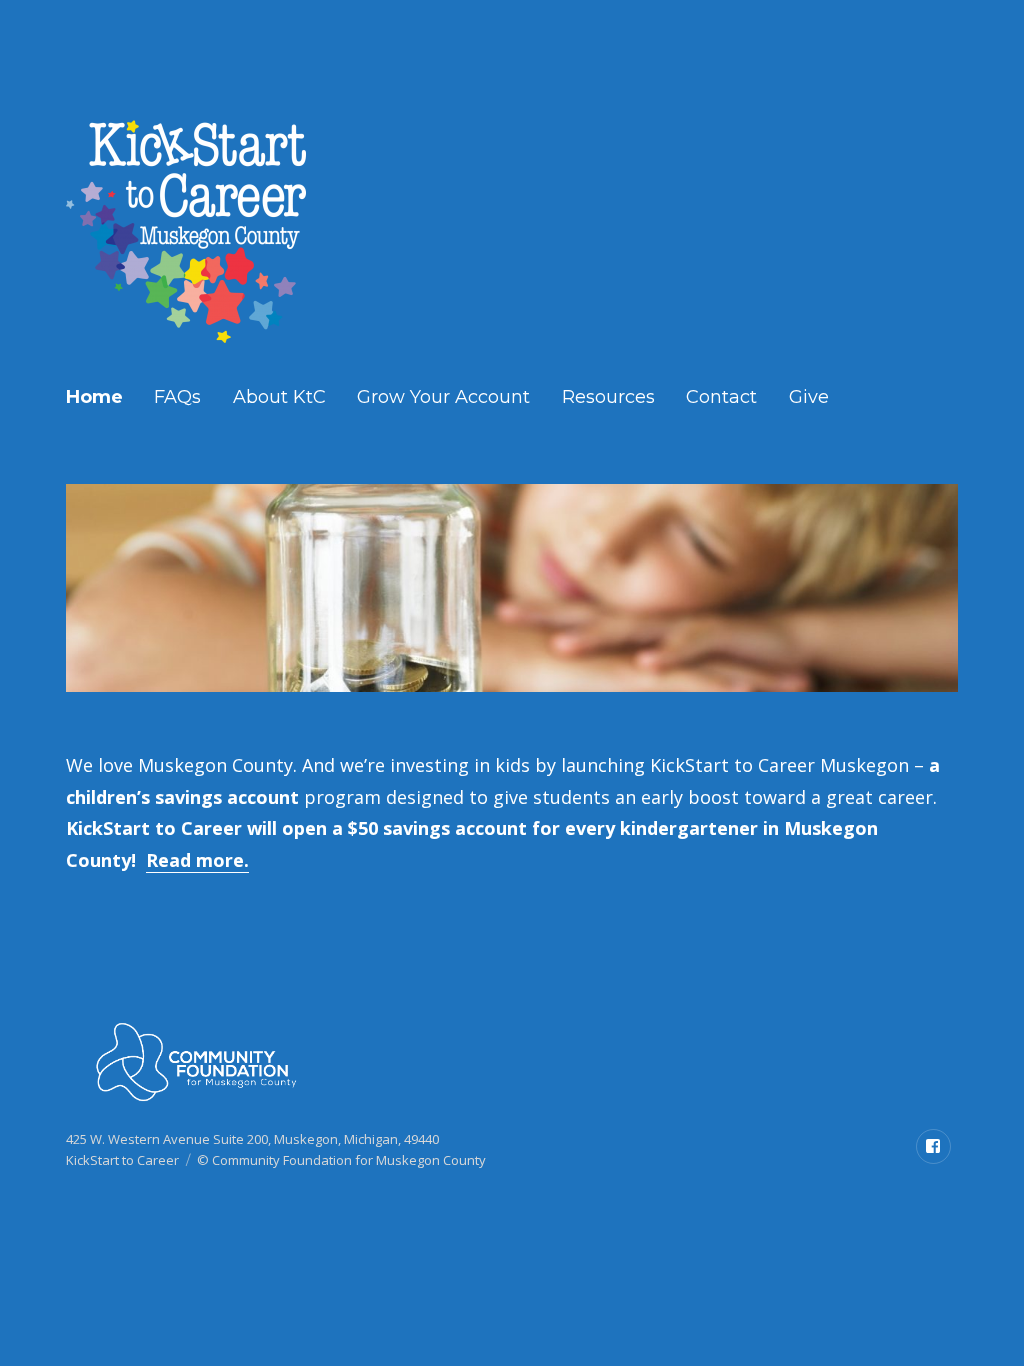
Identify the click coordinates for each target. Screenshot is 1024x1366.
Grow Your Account (443, 397)
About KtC (279, 397)
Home (94, 397)
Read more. (197, 860)
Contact (721, 397)
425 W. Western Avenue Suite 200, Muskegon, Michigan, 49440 (252, 1139)
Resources (608, 397)
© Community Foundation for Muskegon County (341, 1160)
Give (809, 397)
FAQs (177, 397)
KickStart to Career (122, 1160)
